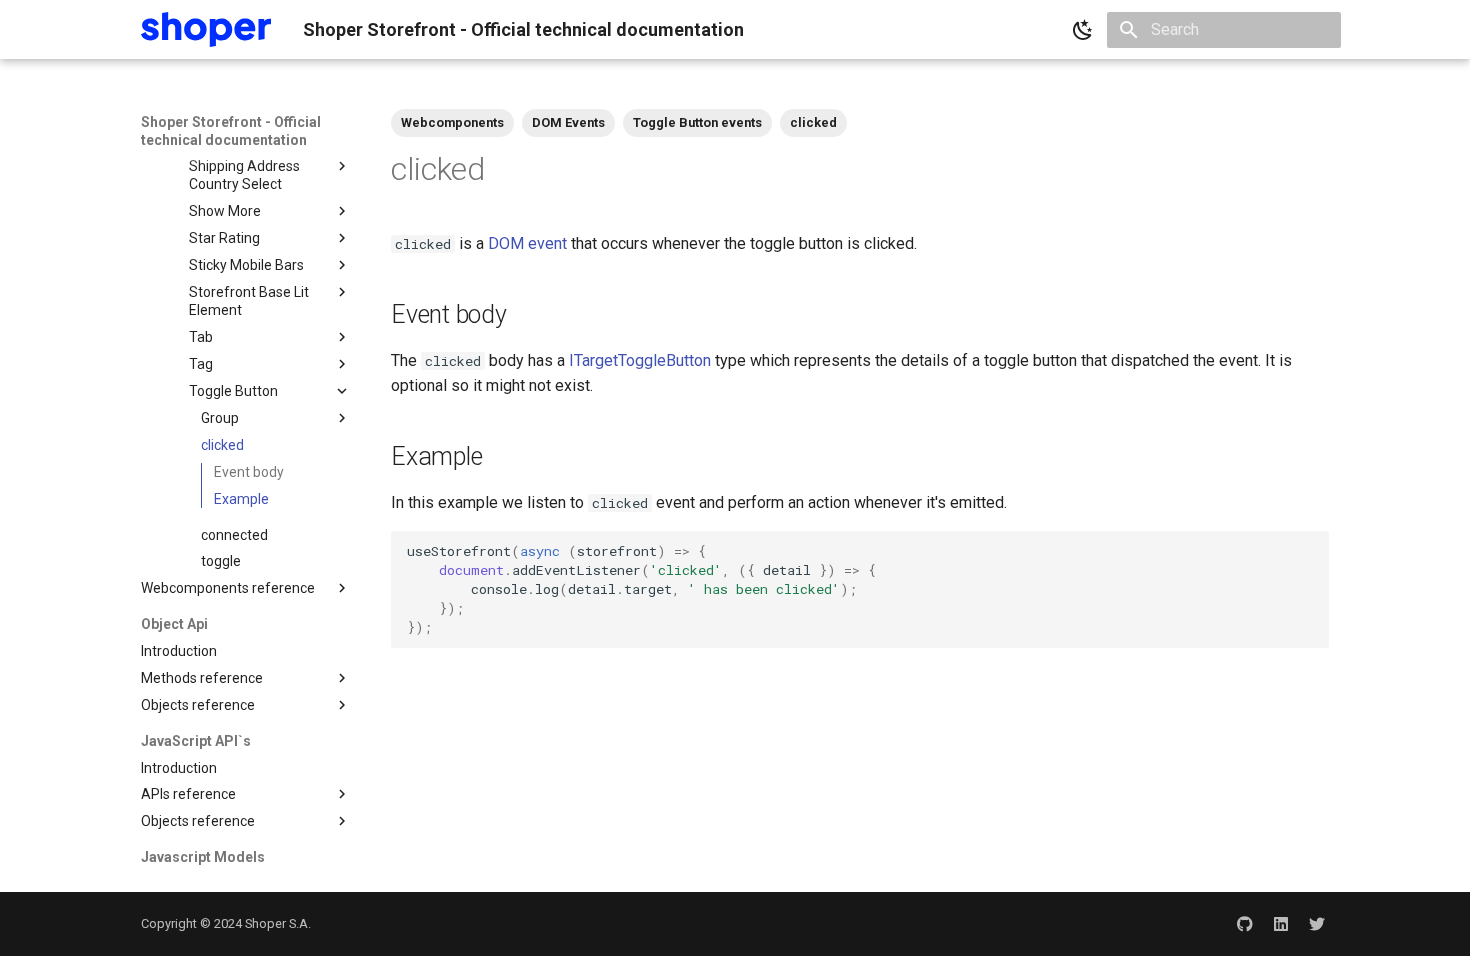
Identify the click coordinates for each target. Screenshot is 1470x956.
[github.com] (1245, 924)
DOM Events (568, 122)
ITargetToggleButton (640, 360)
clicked (813, 122)
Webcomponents (452, 122)
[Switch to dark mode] (1083, 30)
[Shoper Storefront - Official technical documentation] (206, 29)
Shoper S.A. (278, 923)
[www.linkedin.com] (1281, 924)
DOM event (527, 243)
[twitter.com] (1317, 924)
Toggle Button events (697, 122)
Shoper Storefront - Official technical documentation (231, 131)
